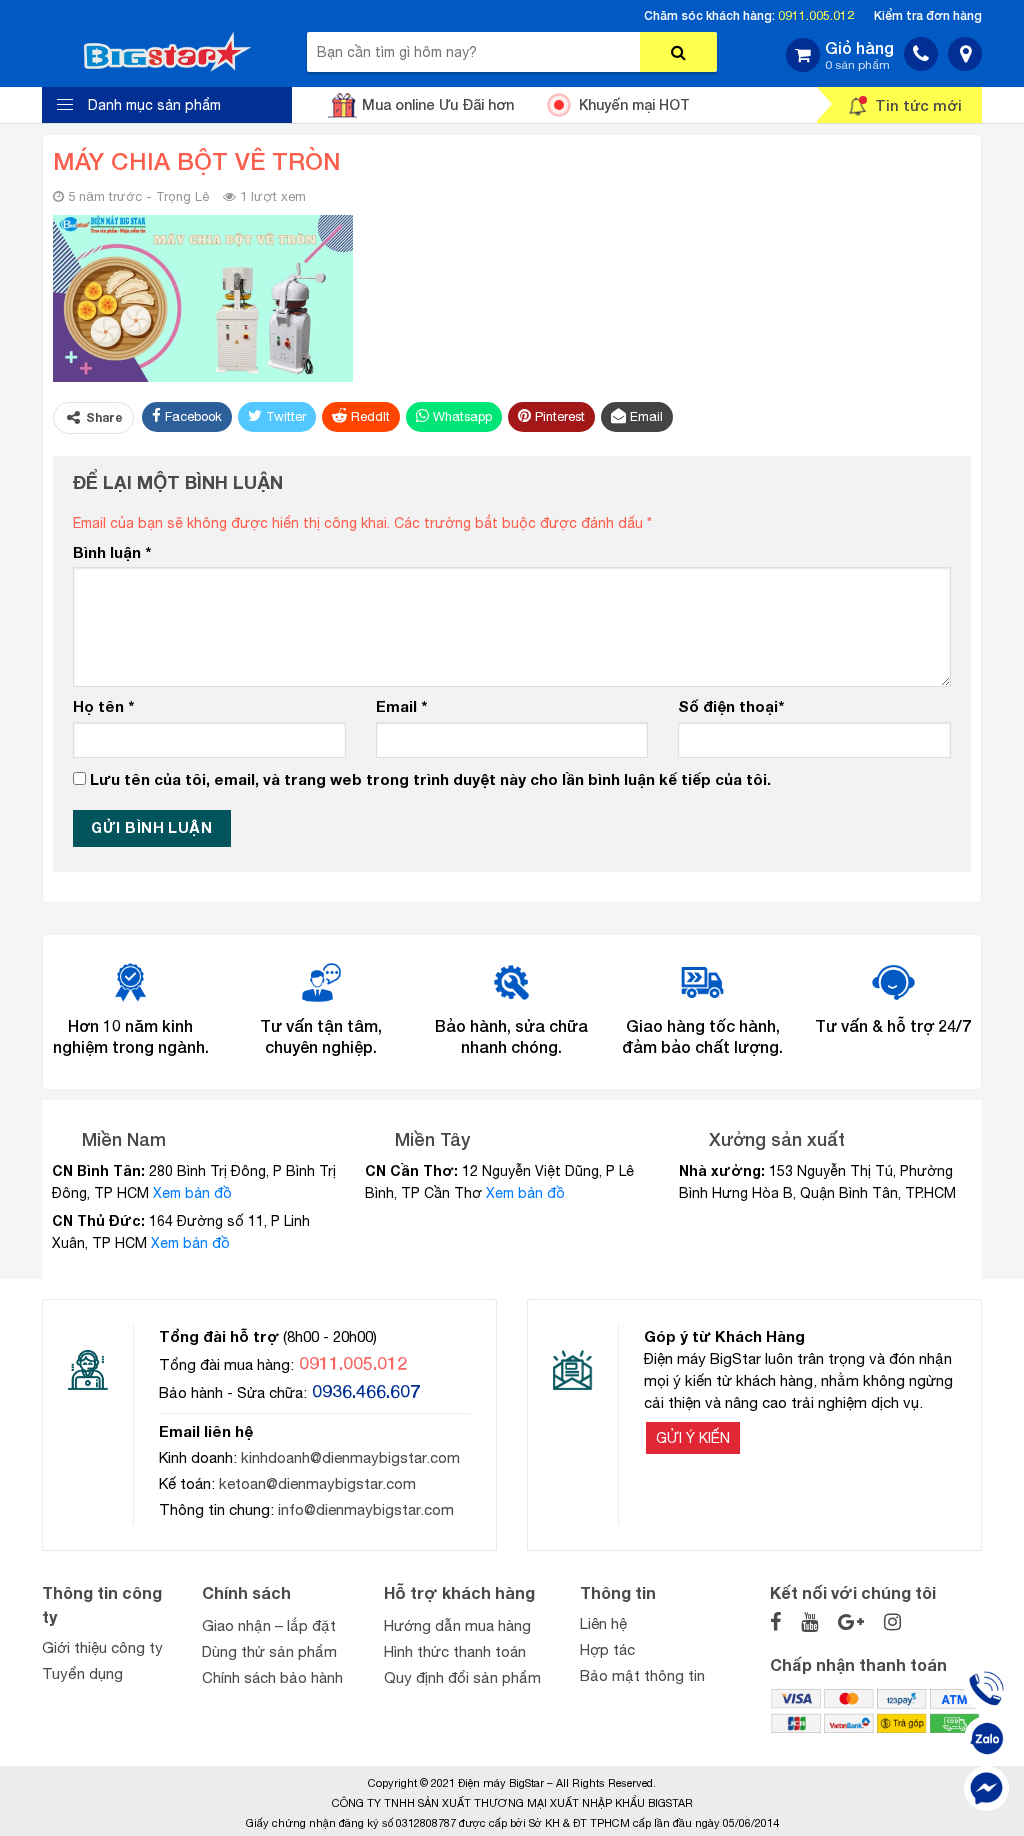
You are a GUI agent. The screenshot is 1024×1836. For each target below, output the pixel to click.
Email (401, 706)
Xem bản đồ (192, 1193)
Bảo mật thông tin (642, 1675)
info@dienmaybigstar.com (366, 1509)
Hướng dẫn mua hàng (457, 1625)
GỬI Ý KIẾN (693, 1438)
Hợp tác (607, 1649)
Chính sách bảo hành (272, 1677)
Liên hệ (603, 1623)
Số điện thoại (731, 706)
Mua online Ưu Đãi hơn (438, 104)
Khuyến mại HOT (634, 104)
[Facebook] (986, 1788)
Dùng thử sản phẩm (269, 1651)
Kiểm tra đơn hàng (928, 15)
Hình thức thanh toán (455, 1651)
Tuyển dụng (82, 1673)
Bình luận (112, 552)
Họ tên (103, 706)
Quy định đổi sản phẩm (462, 1677)
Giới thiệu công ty (102, 1647)
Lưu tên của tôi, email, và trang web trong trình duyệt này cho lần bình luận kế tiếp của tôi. (430, 779)
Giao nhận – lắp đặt (269, 1625)
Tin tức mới (918, 105)
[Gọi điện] (986, 1688)
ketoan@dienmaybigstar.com (317, 1483)
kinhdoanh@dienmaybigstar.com (350, 1457)
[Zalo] (986, 1738)
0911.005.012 (816, 15)
